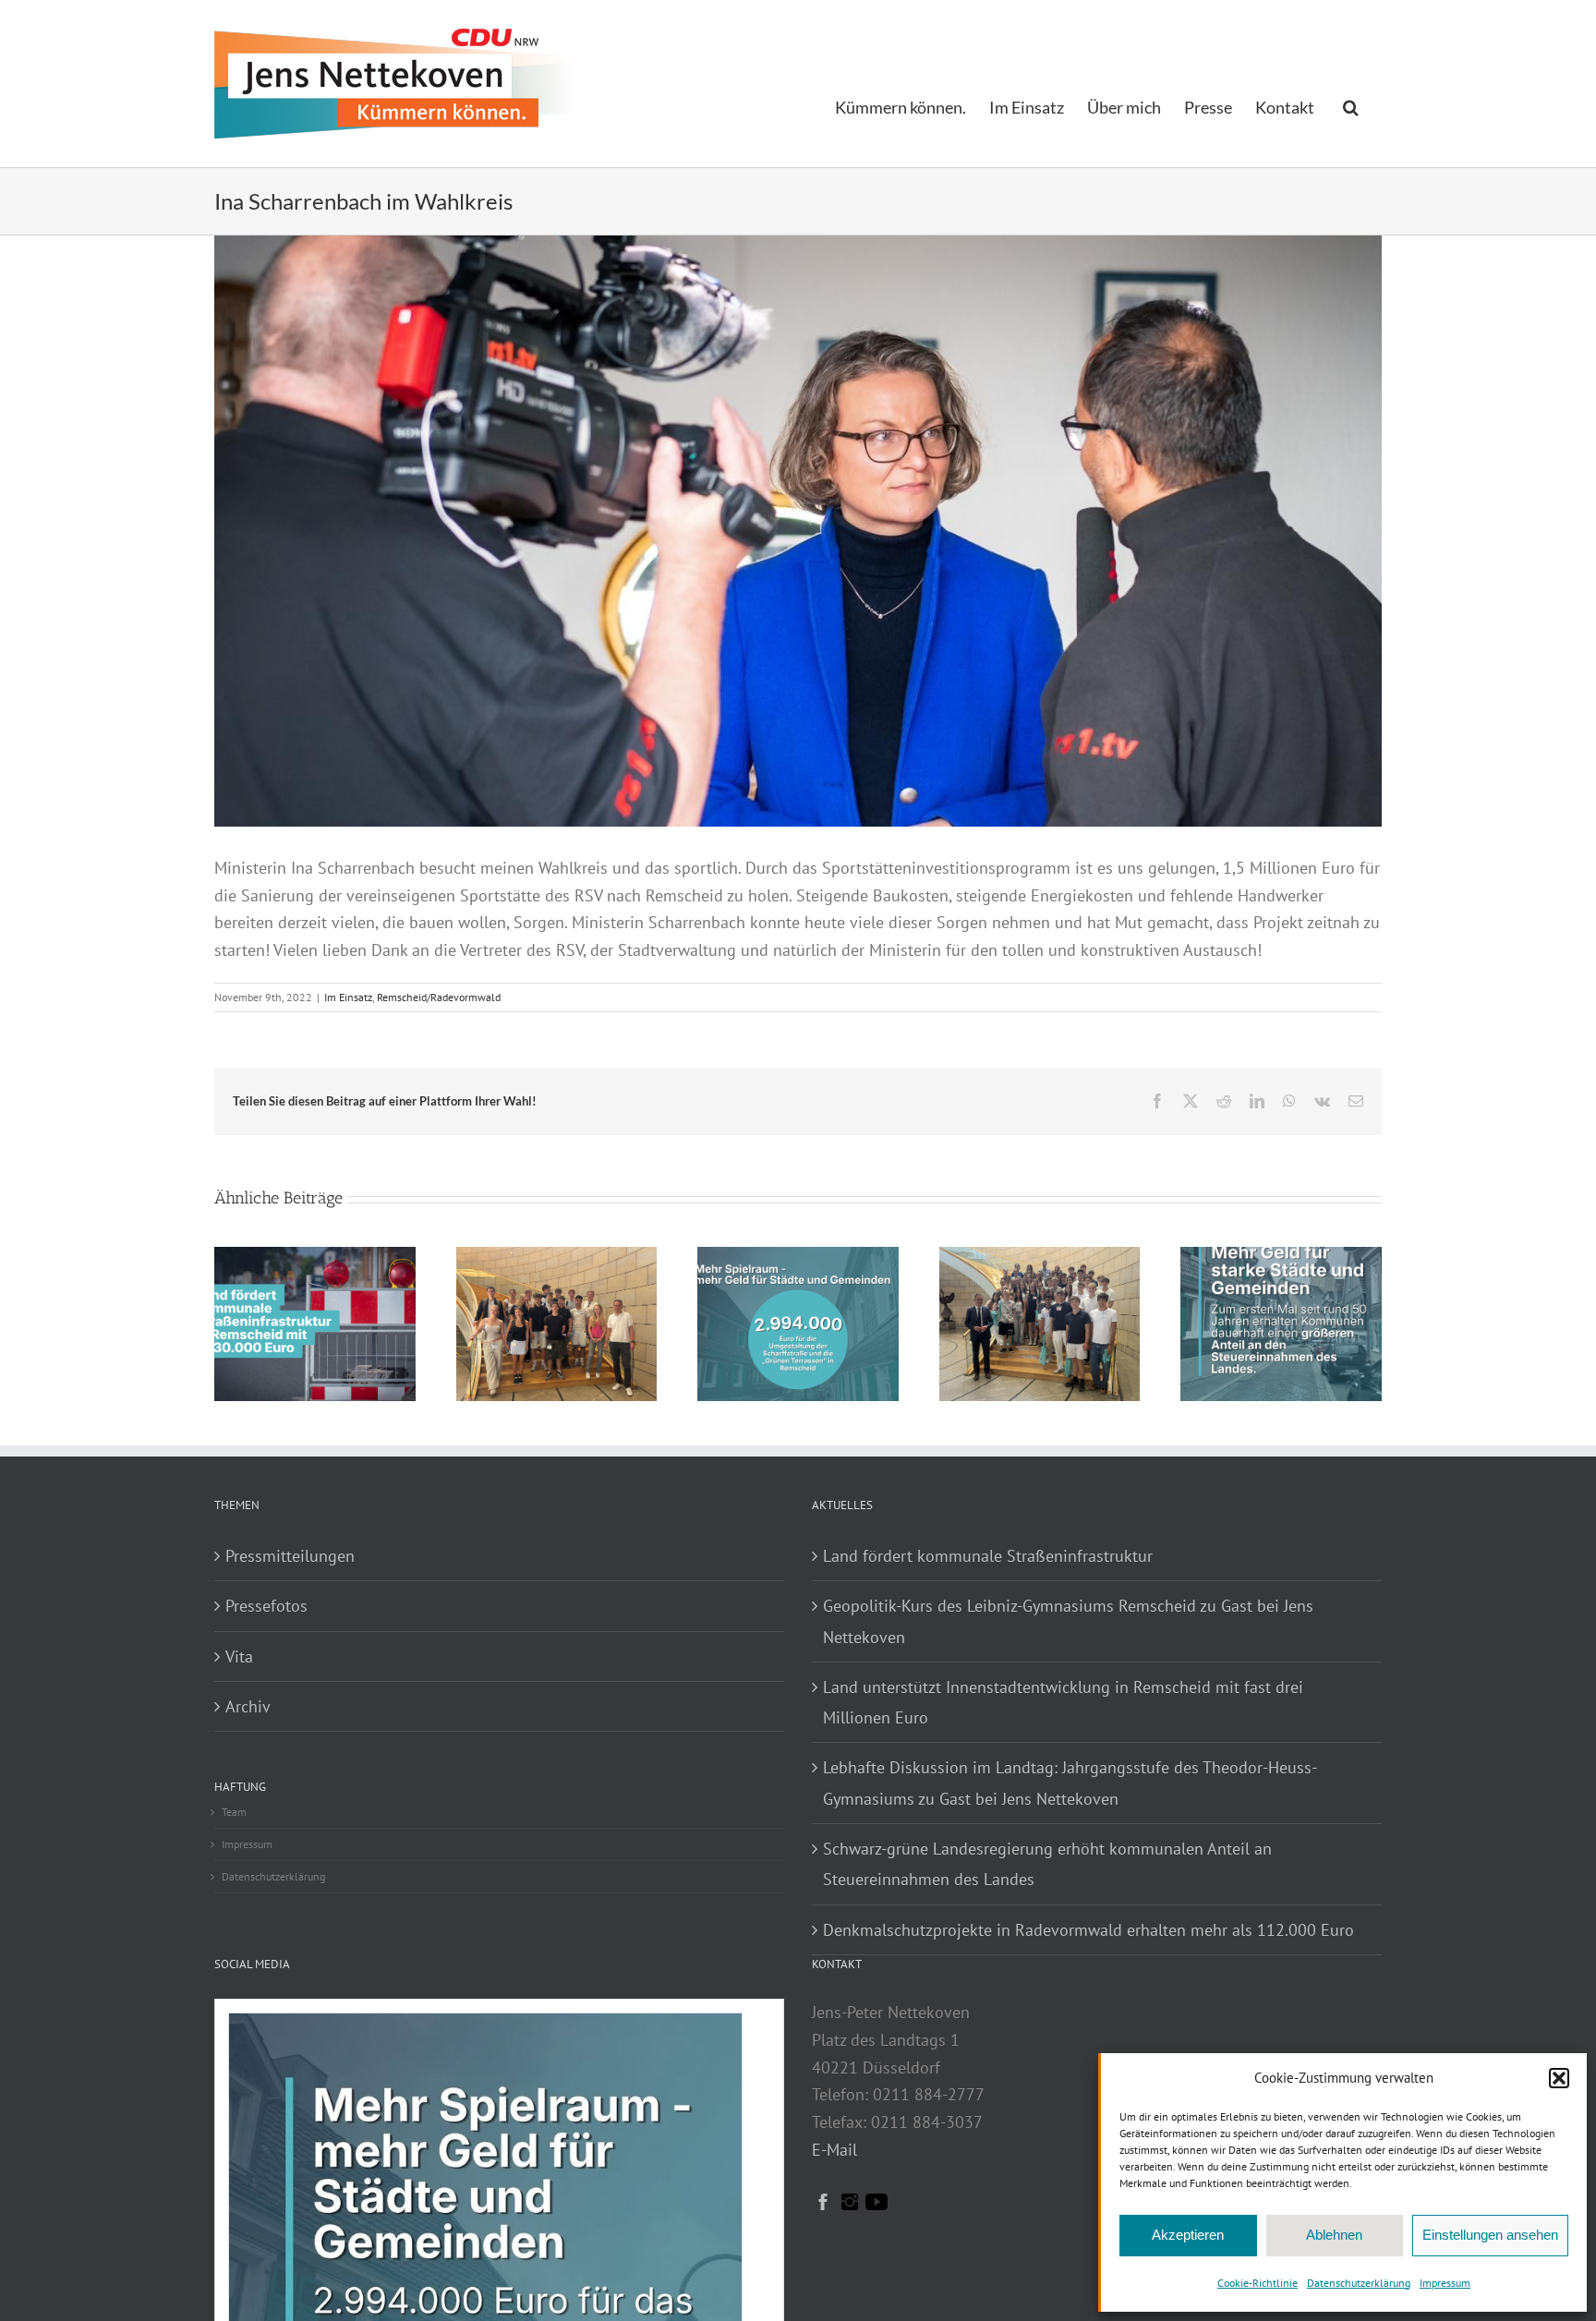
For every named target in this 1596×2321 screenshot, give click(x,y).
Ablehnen (1334, 2235)
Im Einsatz (348, 997)
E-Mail (834, 2150)
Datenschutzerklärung (1359, 2283)
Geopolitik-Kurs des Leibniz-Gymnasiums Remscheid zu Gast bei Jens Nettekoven (1068, 1621)
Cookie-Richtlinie (1257, 2283)
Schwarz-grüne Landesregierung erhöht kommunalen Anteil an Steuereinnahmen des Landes (1047, 1864)
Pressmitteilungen (290, 1556)
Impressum (1445, 2283)
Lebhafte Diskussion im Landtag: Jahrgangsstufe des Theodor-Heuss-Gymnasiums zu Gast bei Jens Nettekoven (1070, 1783)
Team (234, 1812)
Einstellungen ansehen (1490, 2235)
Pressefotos (266, 1606)
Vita (239, 1656)
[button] (1559, 2078)
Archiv (248, 1706)
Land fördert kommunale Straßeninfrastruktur (988, 1556)
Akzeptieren (1188, 2235)
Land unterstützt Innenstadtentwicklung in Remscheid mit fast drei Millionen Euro (1063, 1702)
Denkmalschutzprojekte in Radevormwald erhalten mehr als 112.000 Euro (1088, 1930)
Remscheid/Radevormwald (439, 997)
